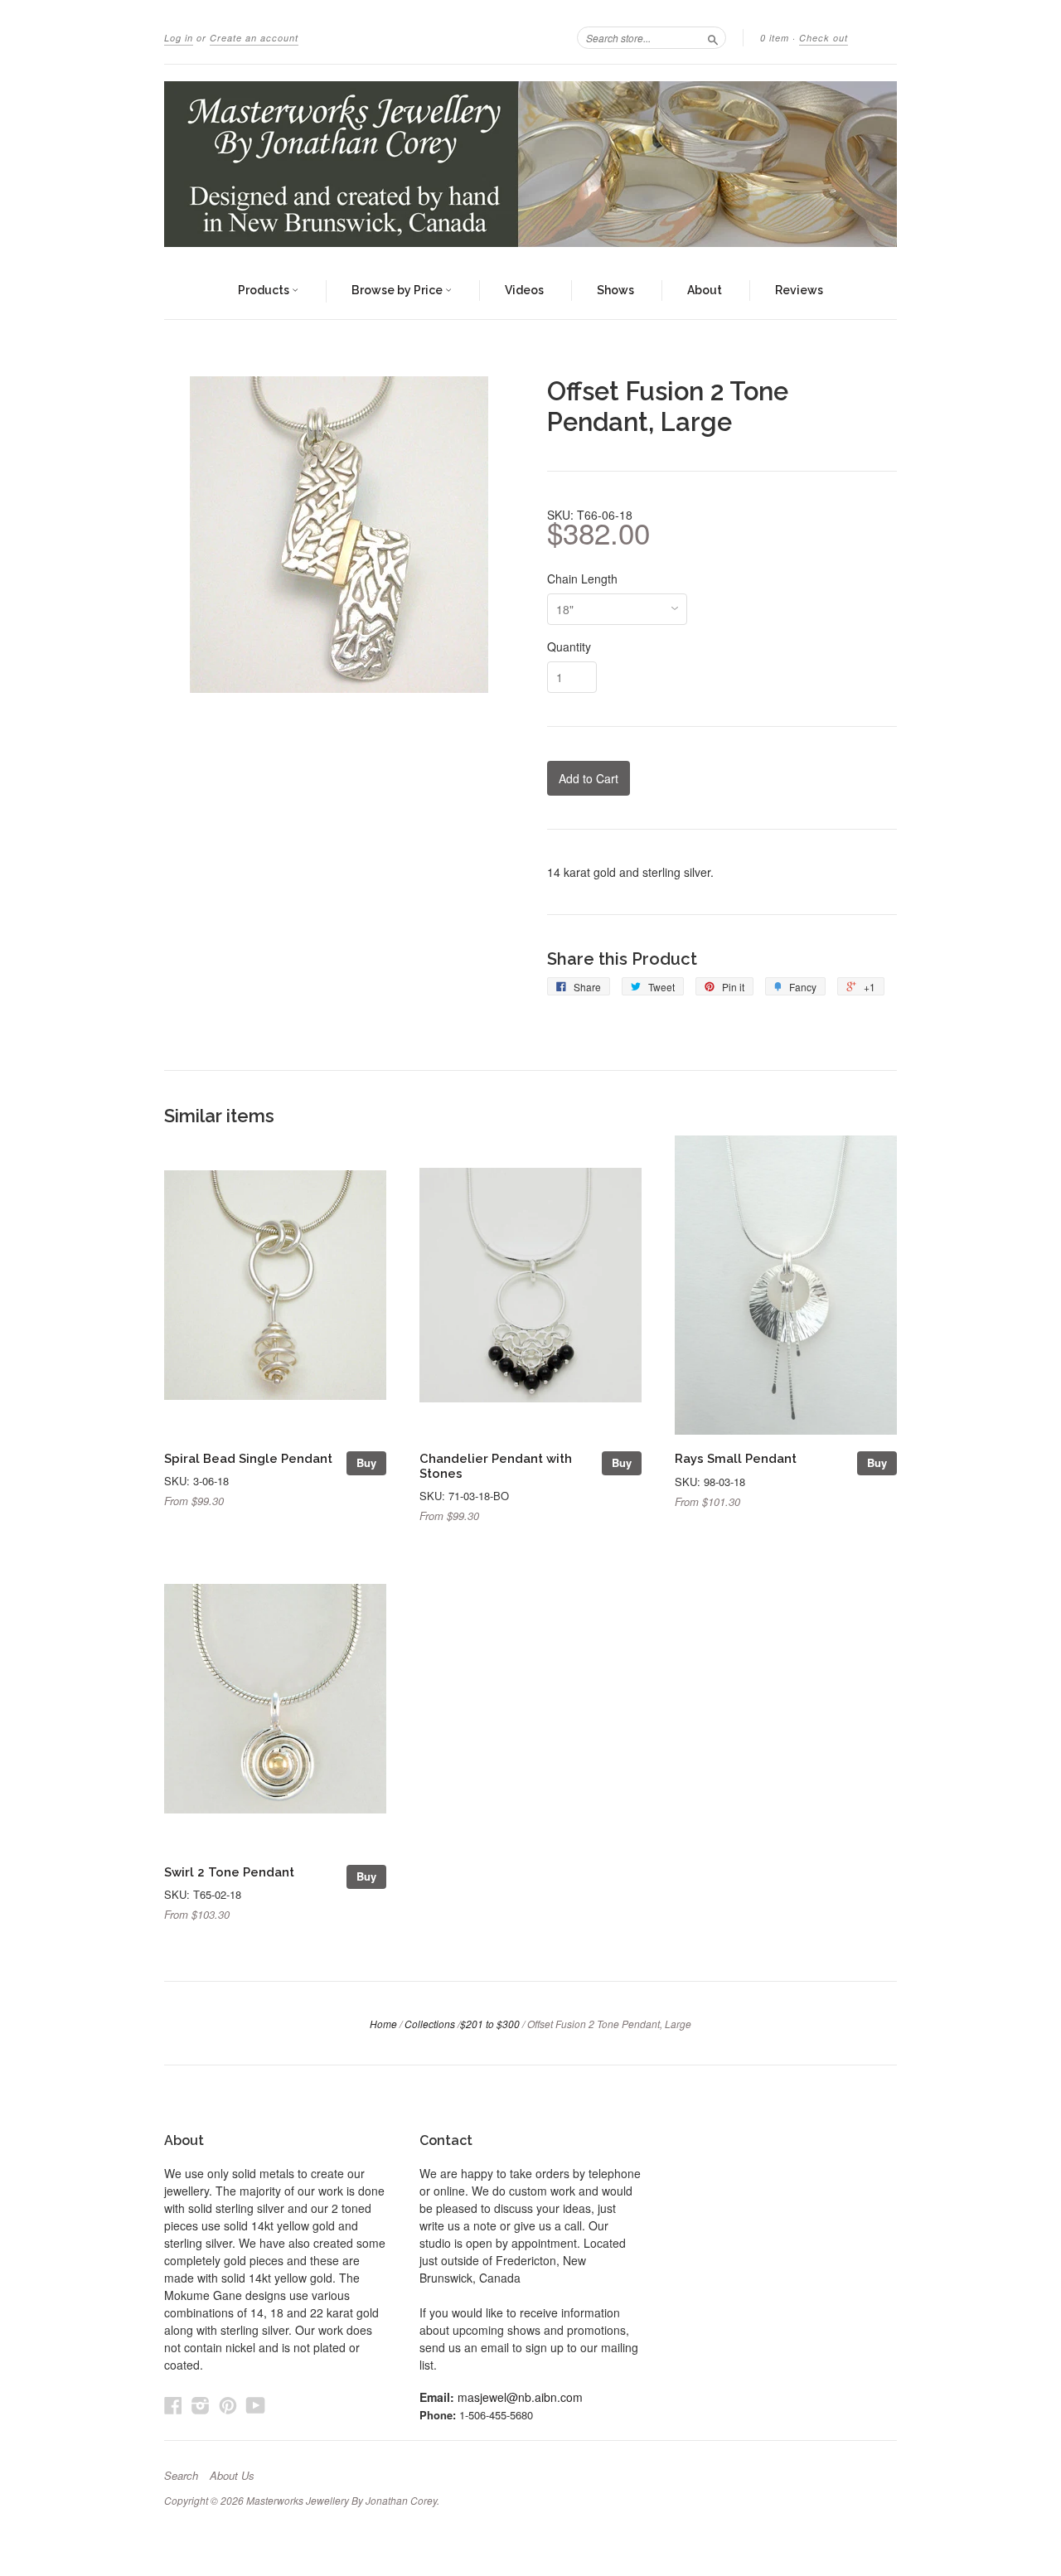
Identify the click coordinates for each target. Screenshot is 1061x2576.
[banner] (530, 164)
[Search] (713, 37)
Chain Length (582, 579)
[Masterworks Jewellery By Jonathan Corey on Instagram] (201, 2405)
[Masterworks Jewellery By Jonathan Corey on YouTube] (256, 2405)
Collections (430, 2024)
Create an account (254, 38)
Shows (615, 290)
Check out (824, 38)
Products (265, 290)
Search (181, 2476)
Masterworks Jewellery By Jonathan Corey (342, 2500)
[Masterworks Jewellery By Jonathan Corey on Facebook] (173, 2405)
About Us (232, 2476)
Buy (366, 1462)
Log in (179, 38)
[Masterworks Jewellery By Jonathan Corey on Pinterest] (228, 2405)
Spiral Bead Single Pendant (248, 1458)
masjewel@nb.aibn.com (520, 2397)
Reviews (799, 290)
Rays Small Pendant (736, 1458)
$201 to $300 (490, 2024)
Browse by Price (398, 290)
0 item (775, 38)
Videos (524, 290)
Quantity (569, 646)
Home (383, 2024)
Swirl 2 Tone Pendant (229, 1872)
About (705, 290)
